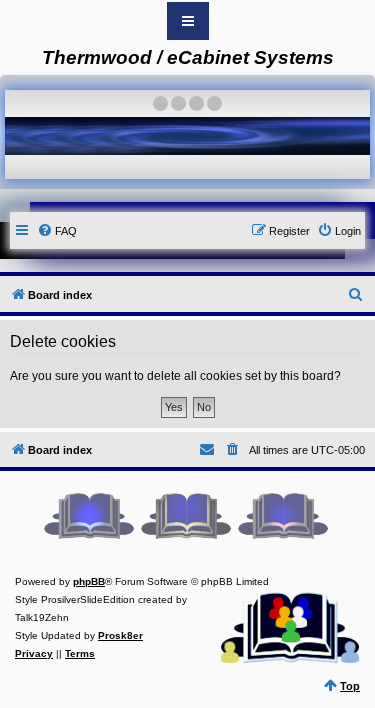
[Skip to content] (188, 21)
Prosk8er (120, 635)
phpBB (89, 581)
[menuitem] (57, 231)
